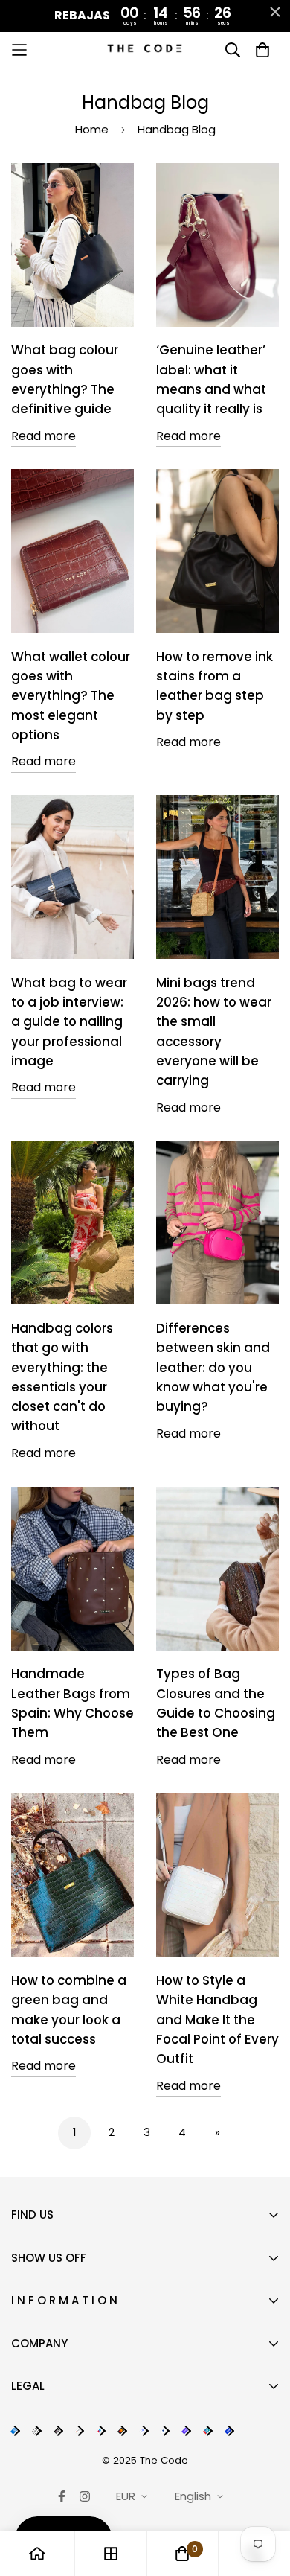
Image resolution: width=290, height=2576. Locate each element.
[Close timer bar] (275, 12)
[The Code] (145, 50)
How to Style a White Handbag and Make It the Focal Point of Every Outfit (217, 2019)
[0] (182, 2554)
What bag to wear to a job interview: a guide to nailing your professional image (69, 1022)
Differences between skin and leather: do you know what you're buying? (213, 1367)
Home (92, 129)
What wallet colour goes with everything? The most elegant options (71, 696)
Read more (43, 436)
